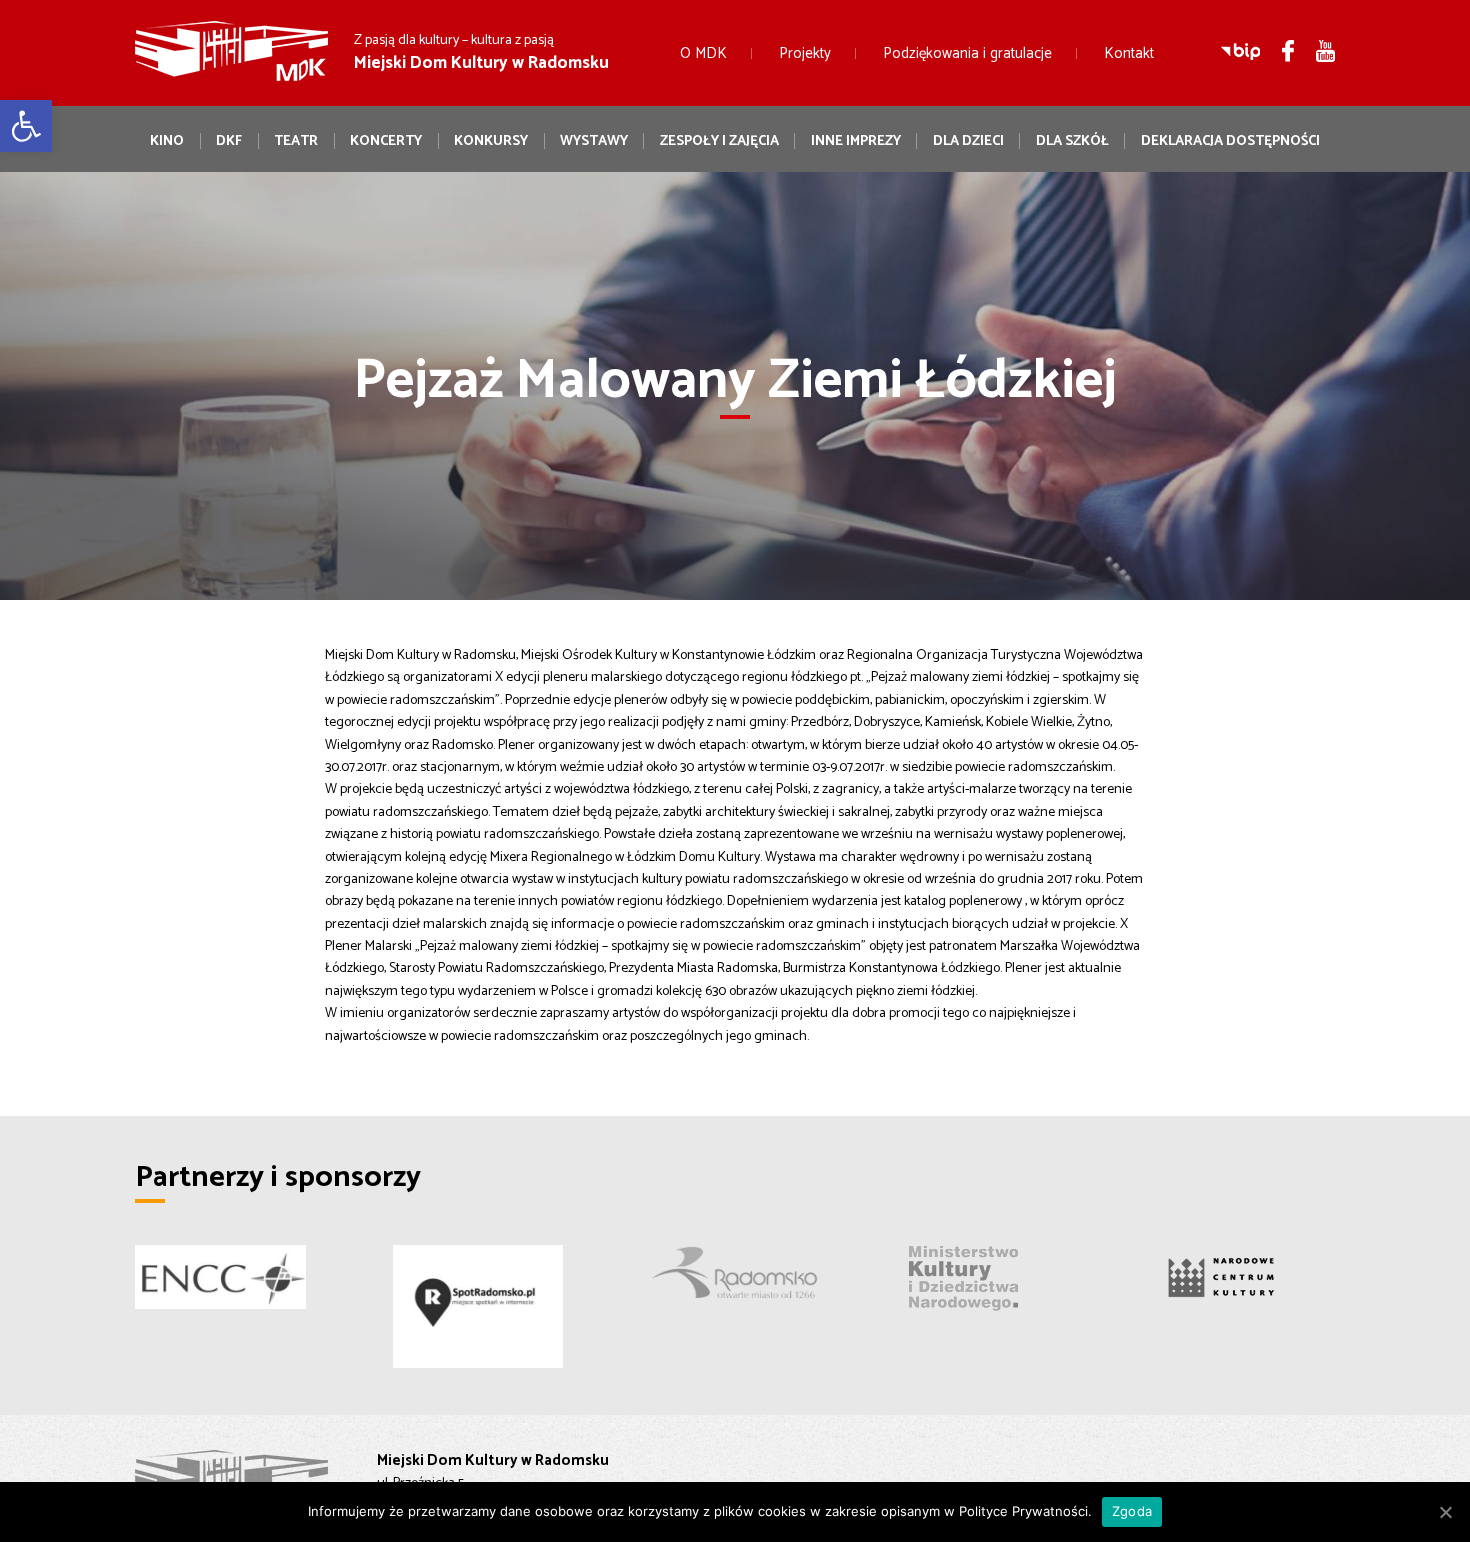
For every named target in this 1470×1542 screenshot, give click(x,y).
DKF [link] (229, 141)
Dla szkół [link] (1072, 141)
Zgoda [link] (1132, 1511)
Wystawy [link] (594, 141)
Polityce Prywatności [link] (1023, 1511)
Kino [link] (167, 141)
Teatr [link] (296, 141)
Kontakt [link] (1129, 53)
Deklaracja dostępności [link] (1230, 141)
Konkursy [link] (491, 141)
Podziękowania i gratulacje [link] (967, 53)
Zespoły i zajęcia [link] (719, 141)
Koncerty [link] (386, 141)
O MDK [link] (703, 53)
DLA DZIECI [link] (968, 141)
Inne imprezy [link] (856, 141)
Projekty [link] (805, 53)
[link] (26, 126)
